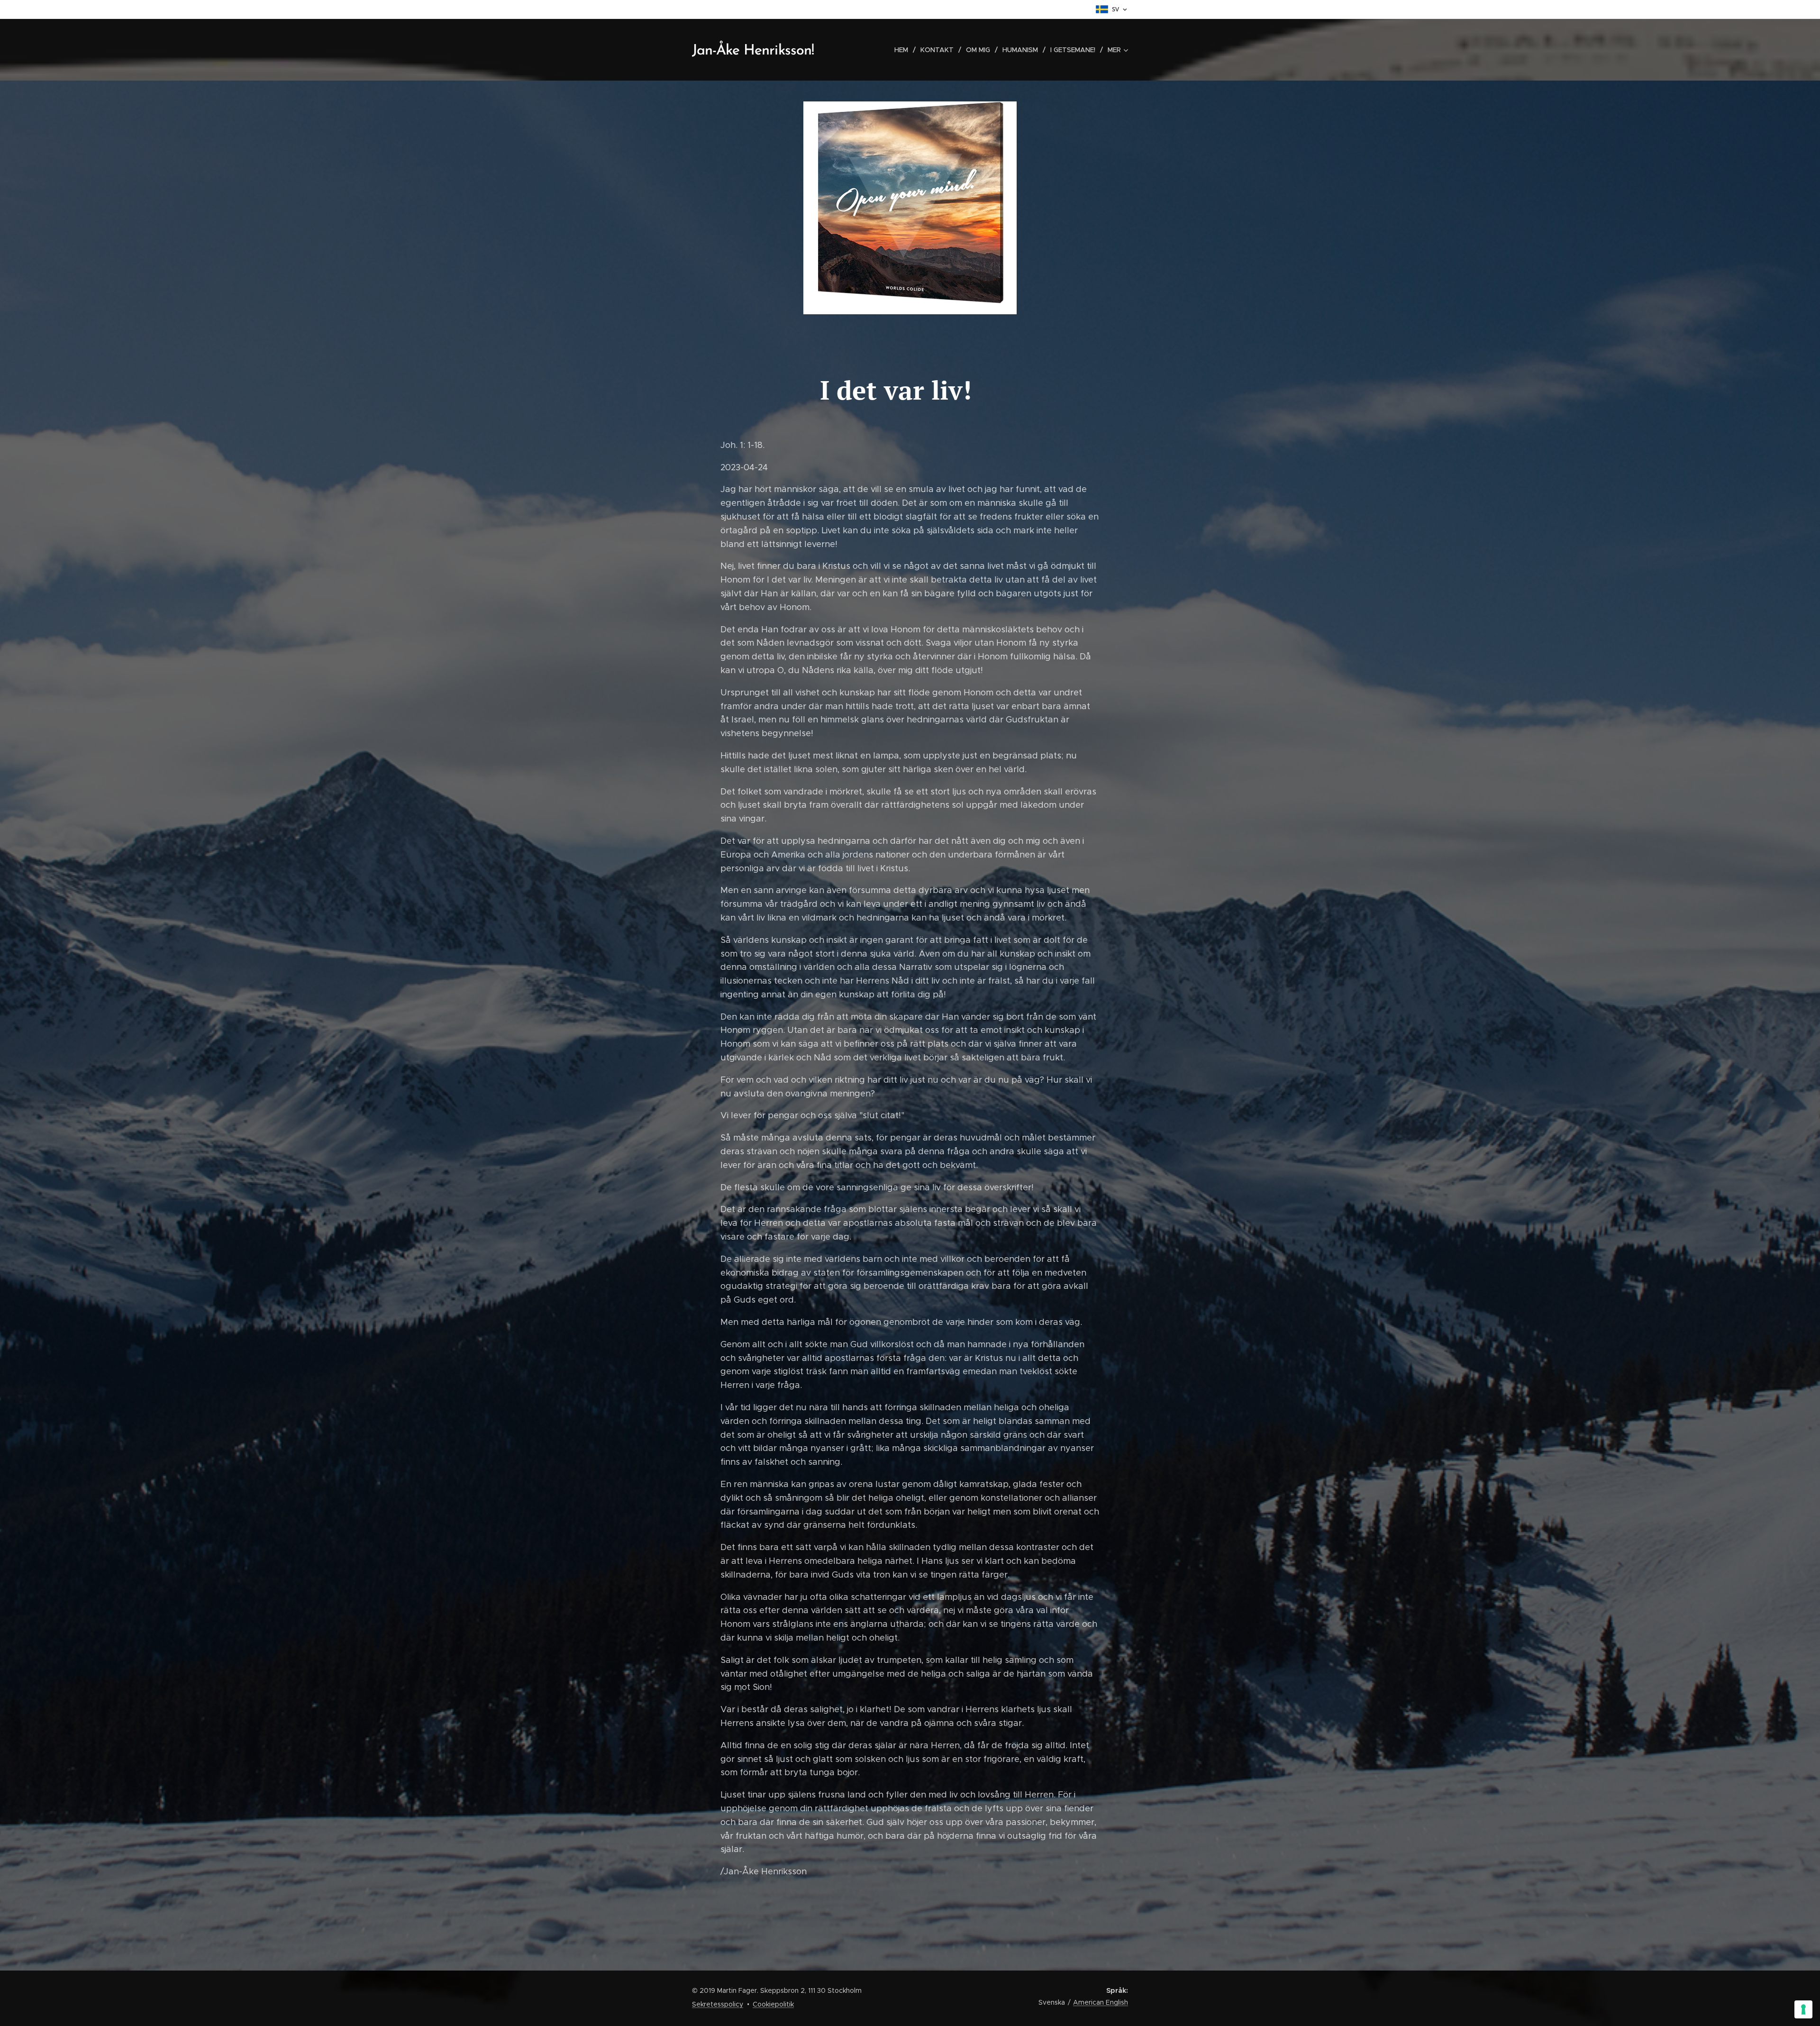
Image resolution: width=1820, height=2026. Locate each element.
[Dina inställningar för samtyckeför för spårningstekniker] (1803, 2009)
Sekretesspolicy (718, 2004)
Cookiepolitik (773, 2004)
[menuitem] (904, 50)
